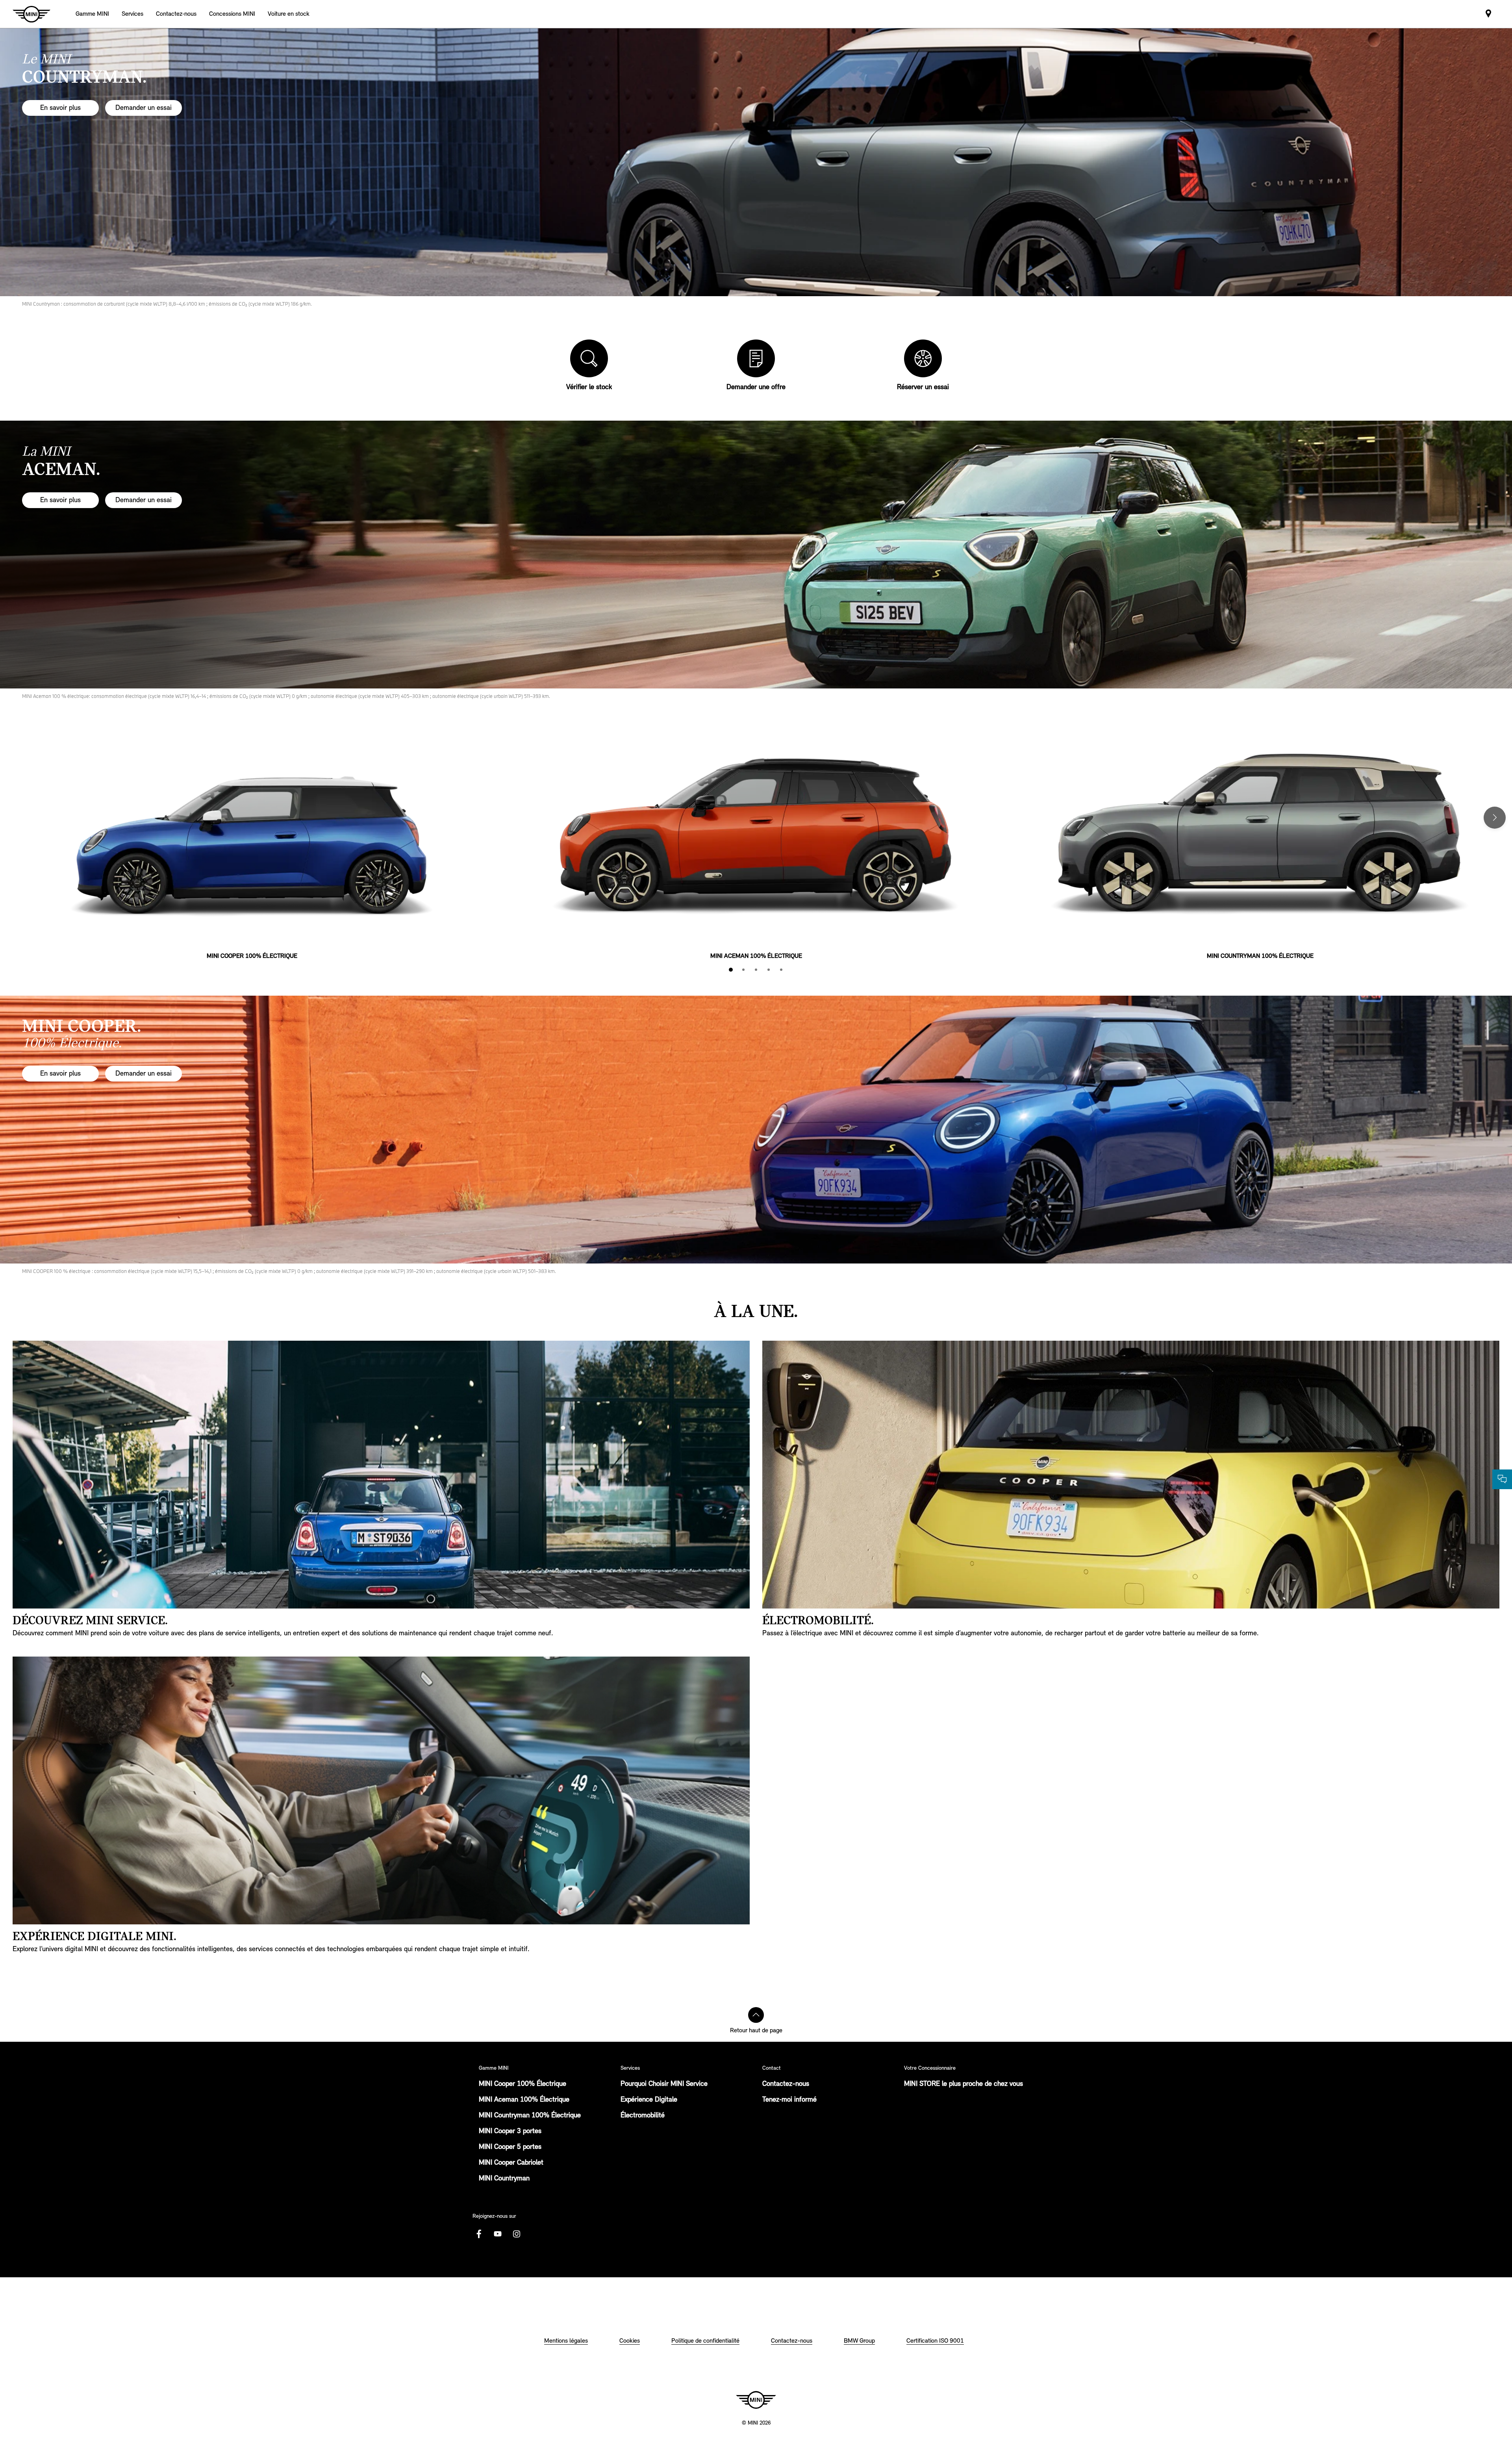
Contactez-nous (786, 2084)
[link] (176, 14)
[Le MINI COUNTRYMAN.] (756, 162)
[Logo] (756, 2400)
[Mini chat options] (1502, 1479)
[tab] (731, 970)
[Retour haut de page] (756, 2015)
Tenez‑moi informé (789, 2100)
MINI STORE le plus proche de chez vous (964, 2084)
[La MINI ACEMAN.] (756, 555)
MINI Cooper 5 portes (510, 2147)
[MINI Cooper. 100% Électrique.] (756, 1130)
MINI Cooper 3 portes (510, 2132)
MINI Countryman (504, 2179)
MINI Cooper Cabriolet (511, 2163)
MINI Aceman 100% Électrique (524, 2100)
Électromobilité (643, 2116)
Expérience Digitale (649, 2100)
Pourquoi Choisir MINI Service (664, 2084)
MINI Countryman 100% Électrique (530, 2116)
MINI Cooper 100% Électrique (523, 2084)
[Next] (1495, 818)
